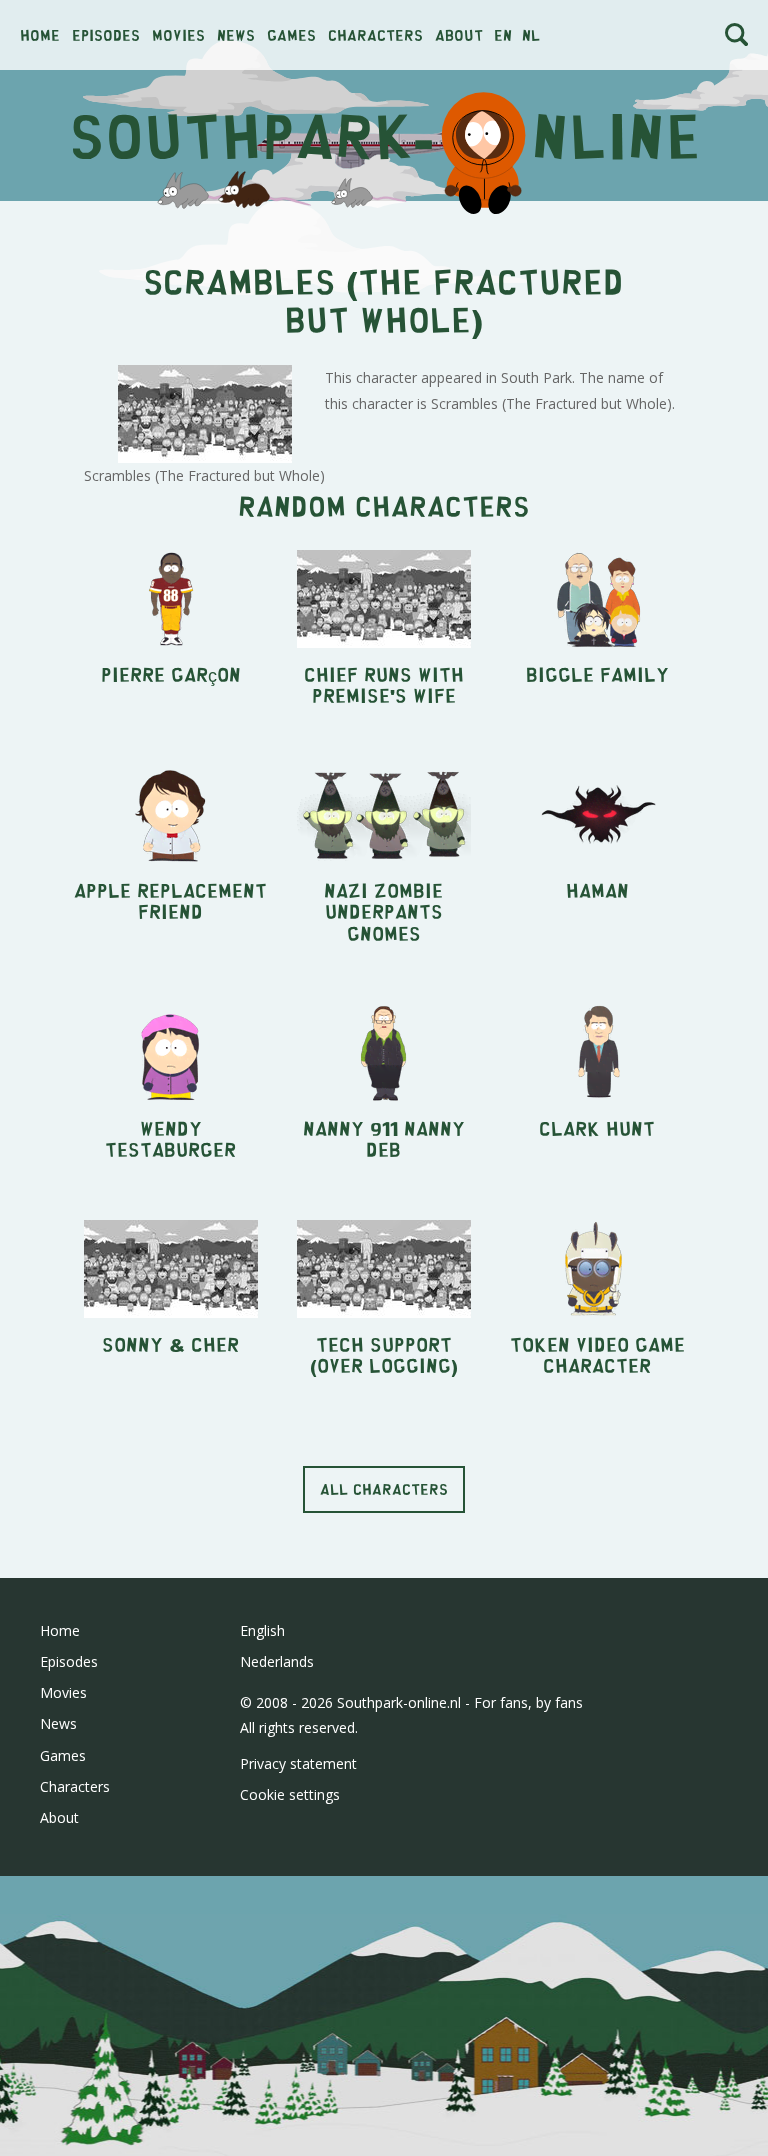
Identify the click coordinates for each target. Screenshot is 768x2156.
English (262, 1630)
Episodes (106, 34)
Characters (375, 34)
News (236, 34)
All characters (384, 1488)
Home (40, 34)
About (459, 34)
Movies (178, 34)
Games (291, 34)
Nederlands (277, 1661)
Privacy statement (298, 1763)
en (503, 34)
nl (531, 34)
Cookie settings (290, 1794)
